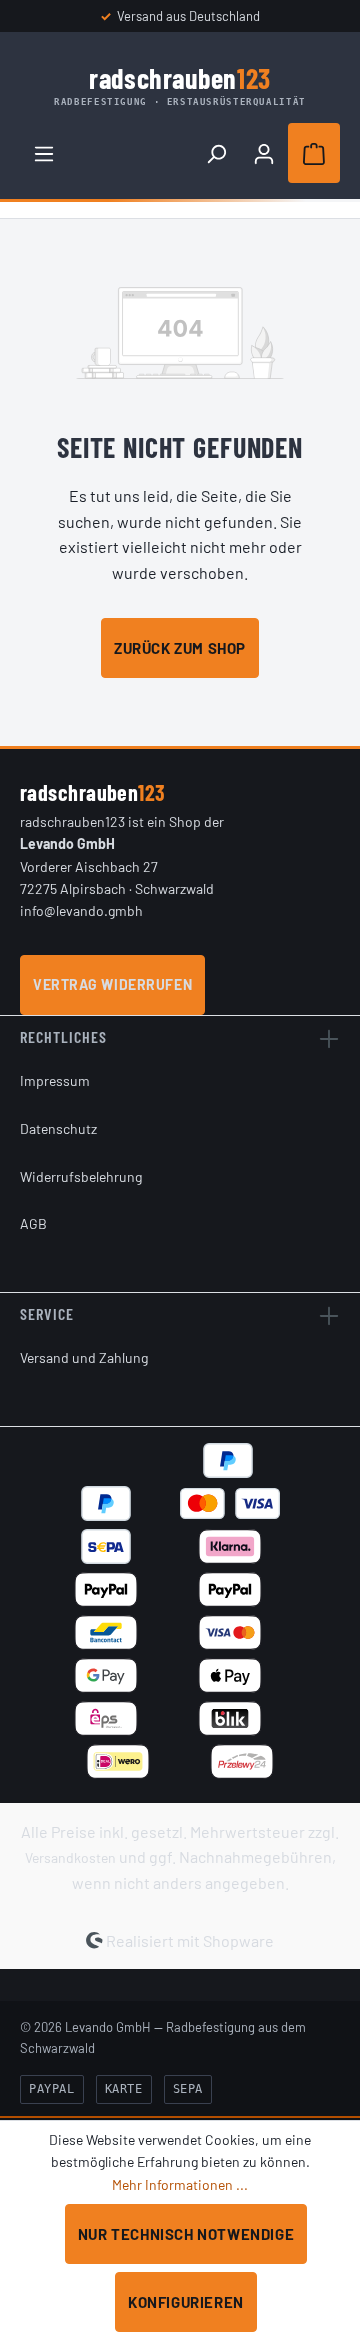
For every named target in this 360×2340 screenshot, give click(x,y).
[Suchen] (216, 153)
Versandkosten (70, 1857)
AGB (33, 1223)
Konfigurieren (186, 2302)
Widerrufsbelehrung (81, 1176)
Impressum (55, 1080)
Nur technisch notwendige (186, 2234)
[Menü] (44, 153)
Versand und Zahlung (84, 1357)
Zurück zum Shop (180, 648)
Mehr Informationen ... (180, 2184)
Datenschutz (58, 1128)
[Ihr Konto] (264, 153)
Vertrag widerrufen (112, 984)
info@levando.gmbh (81, 910)
